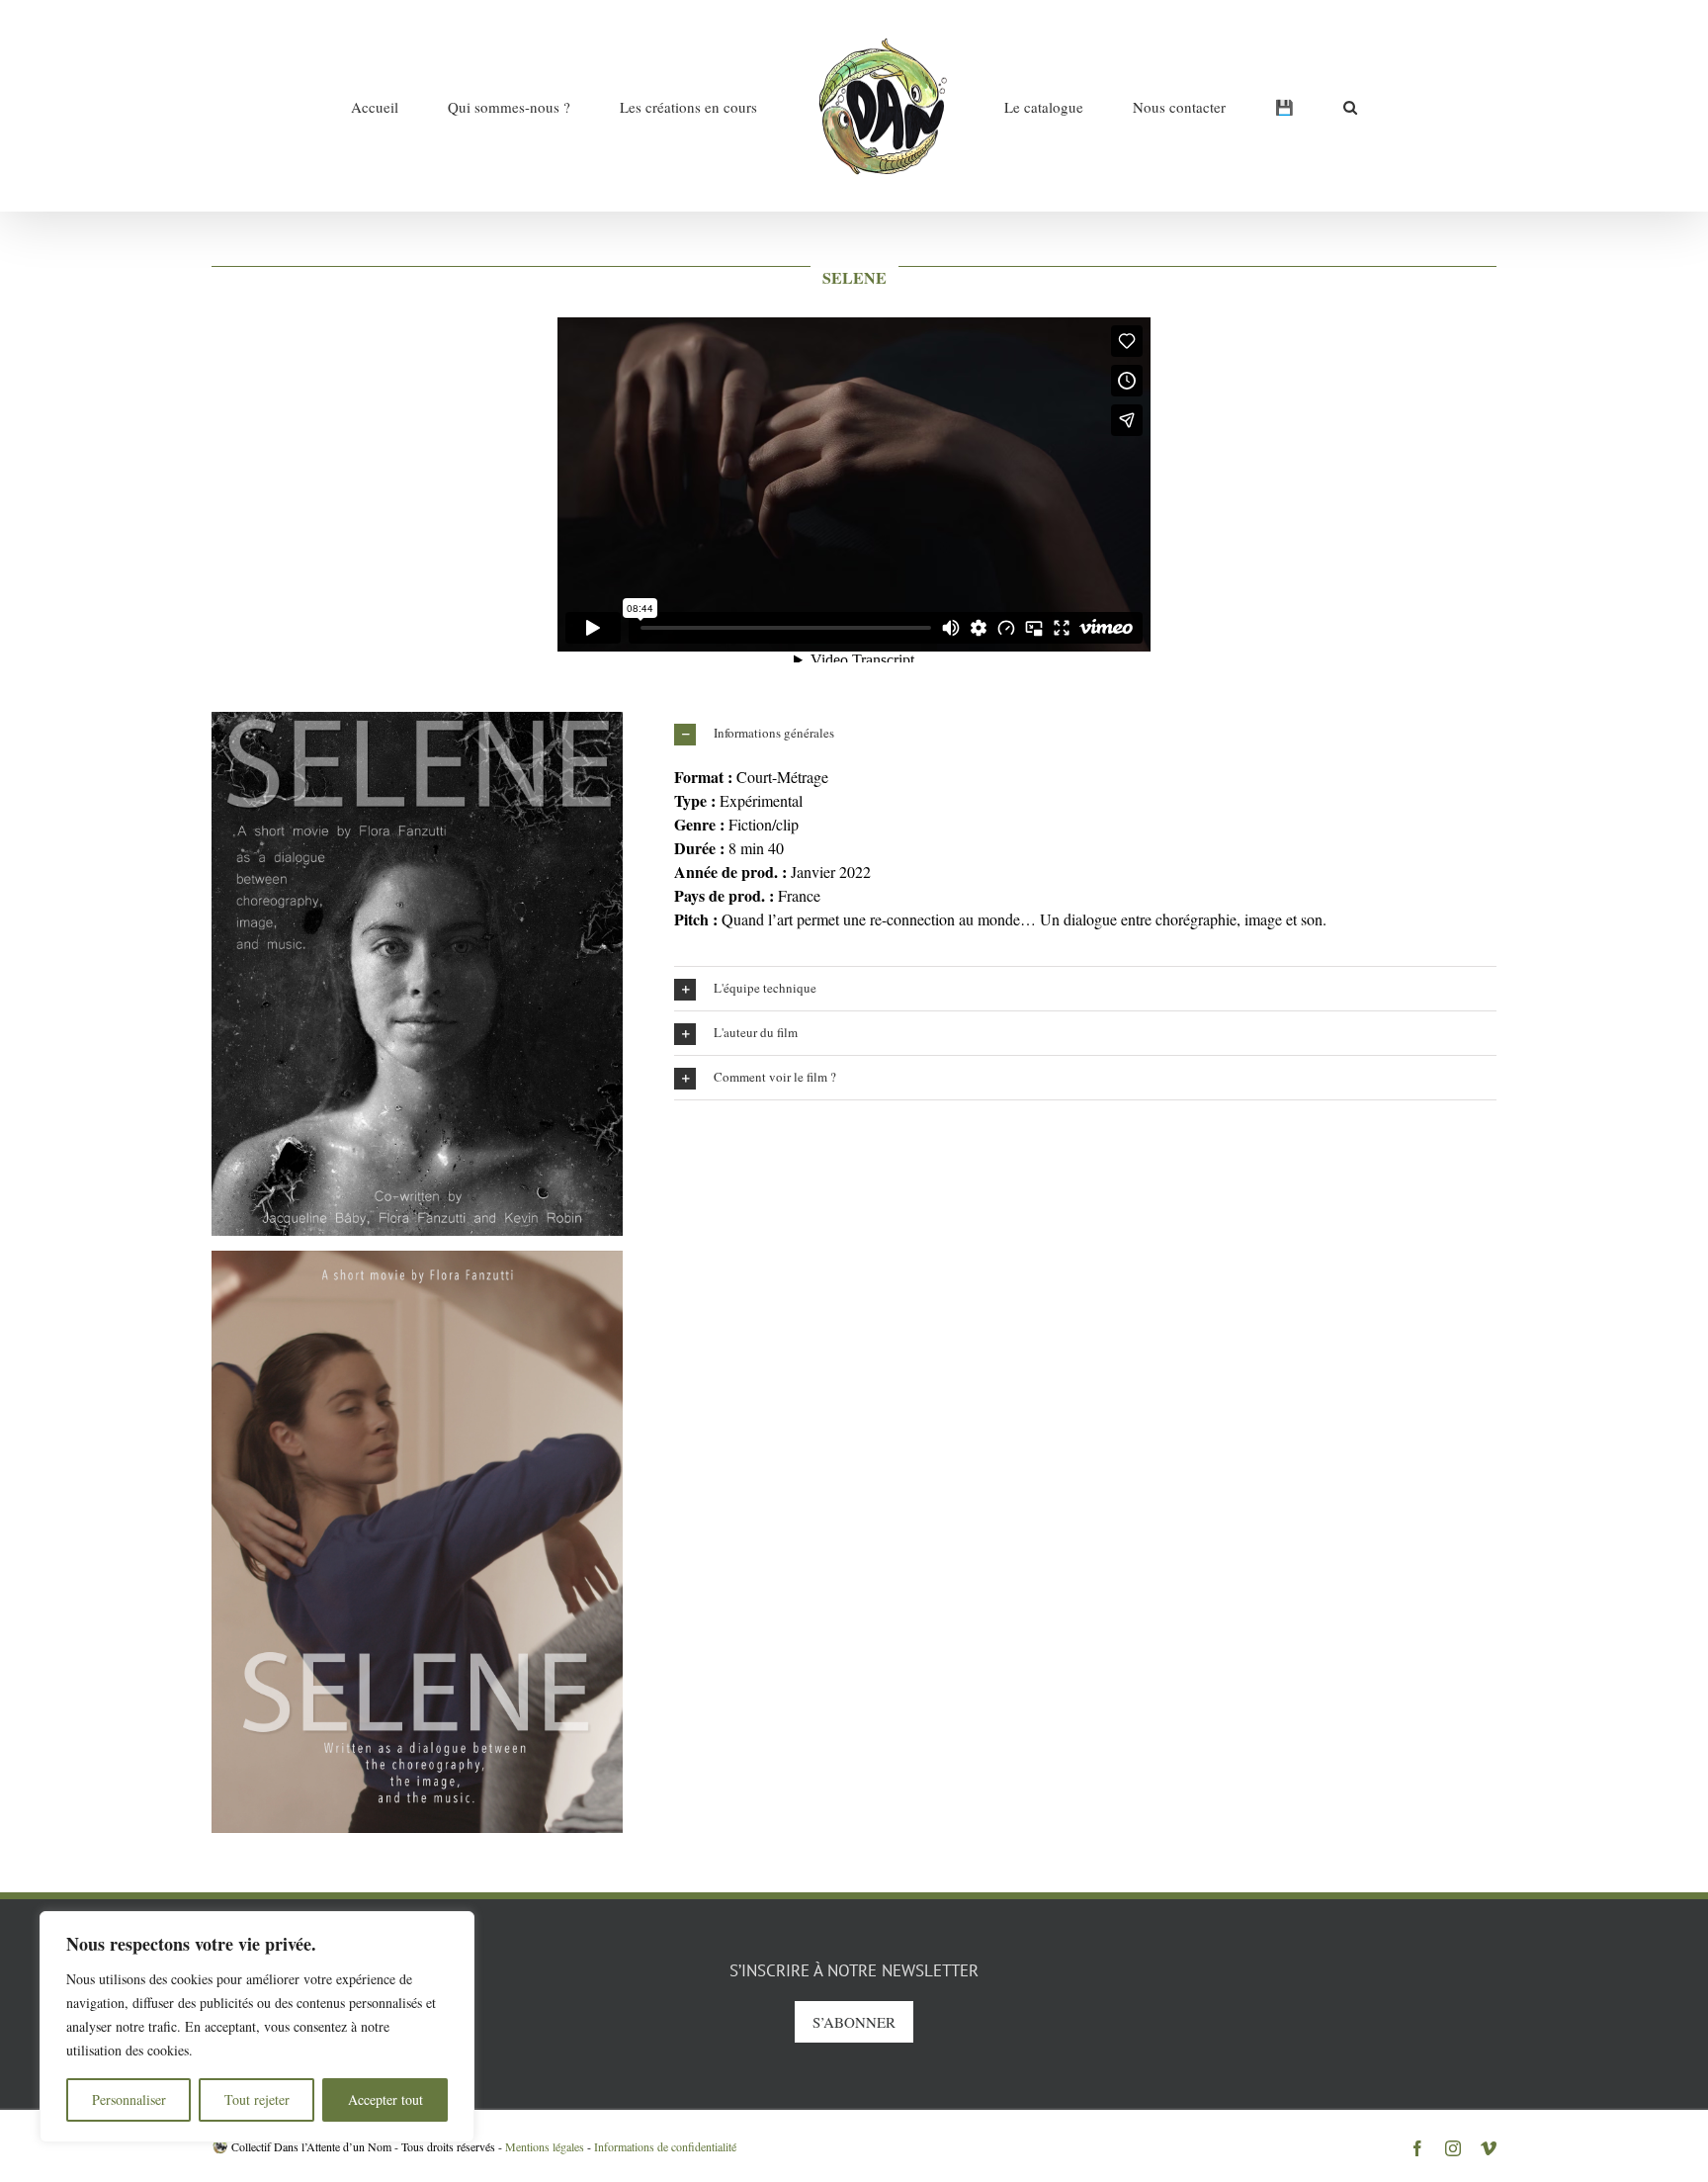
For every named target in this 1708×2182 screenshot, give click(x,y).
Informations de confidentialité (665, 2146)
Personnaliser (129, 2099)
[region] (257, 2027)
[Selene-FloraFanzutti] (417, 719)
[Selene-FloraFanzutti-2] (417, 1258)
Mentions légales (545, 2146)
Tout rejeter (257, 2099)
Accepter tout (385, 2099)
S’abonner (854, 2022)
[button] (1237, 106)
